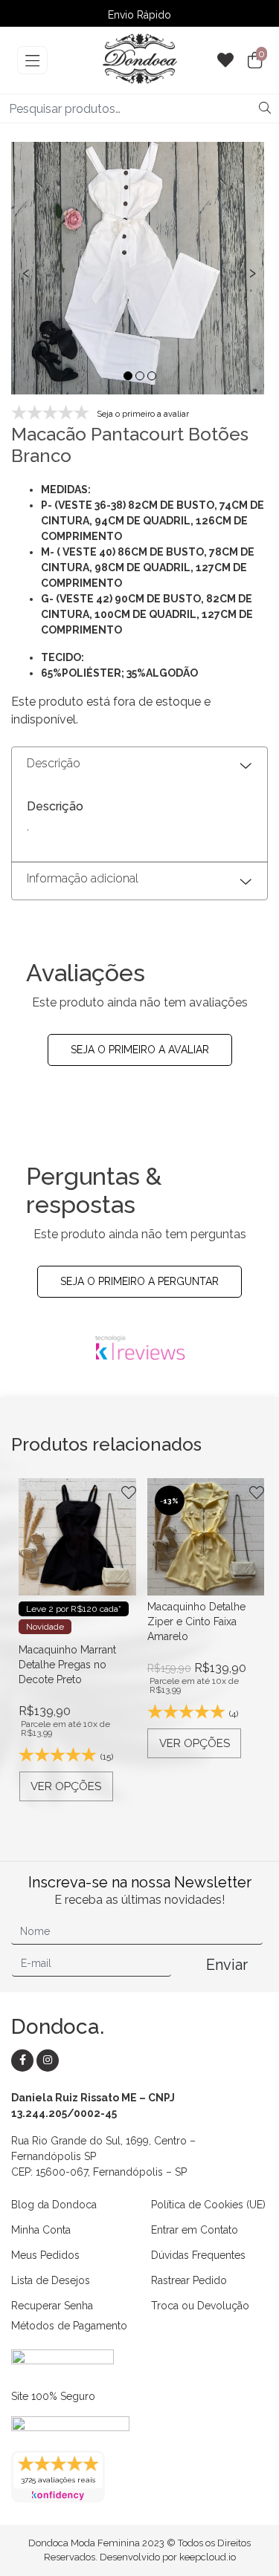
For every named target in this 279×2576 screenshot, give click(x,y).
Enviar (227, 1965)
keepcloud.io (208, 2557)
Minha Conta (41, 2230)
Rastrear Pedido (189, 2280)
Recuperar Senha (52, 2306)
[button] (128, 376)
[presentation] (26, 271)
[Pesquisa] (265, 108)
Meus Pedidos (45, 2255)
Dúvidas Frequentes (198, 2255)
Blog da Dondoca (54, 2205)
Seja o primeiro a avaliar (140, 1050)
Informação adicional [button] (83, 878)
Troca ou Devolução (200, 2306)
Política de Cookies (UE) (208, 2205)
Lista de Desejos (51, 2280)
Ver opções (66, 1786)
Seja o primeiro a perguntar (139, 1281)
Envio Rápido (139, 15)
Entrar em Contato (195, 2230)
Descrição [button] (54, 763)
